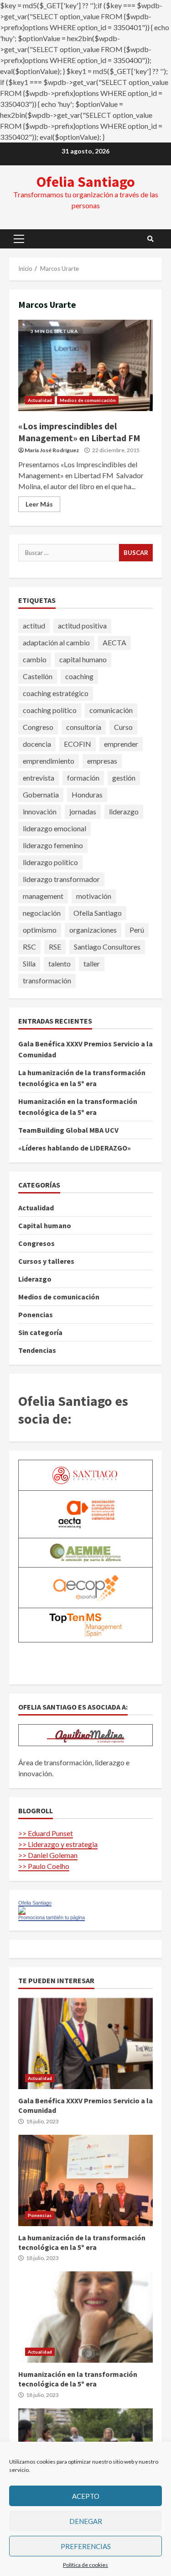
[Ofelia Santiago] (22, 1910)
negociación (42, 913)
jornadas (83, 811)
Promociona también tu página (52, 1917)
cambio (35, 659)
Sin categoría (40, 1332)
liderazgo (124, 811)
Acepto (86, 2496)
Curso (123, 727)
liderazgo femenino (53, 845)
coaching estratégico (56, 693)
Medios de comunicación (88, 400)
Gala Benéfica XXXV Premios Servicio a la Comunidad (85, 2043)
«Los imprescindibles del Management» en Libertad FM (85, 365)
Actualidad (40, 400)
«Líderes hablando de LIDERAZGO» (75, 1148)
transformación (47, 980)
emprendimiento (49, 761)
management (43, 896)
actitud (34, 626)
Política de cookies (85, 2565)
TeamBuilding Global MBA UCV (68, 1130)
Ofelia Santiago (86, 182)
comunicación (111, 710)
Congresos (36, 1243)
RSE (55, 947)
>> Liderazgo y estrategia (58, 1844)
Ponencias (36, 1314)
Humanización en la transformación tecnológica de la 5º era (85, 2317)
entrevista (39, 778)
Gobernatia (41, 794)
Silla (29, 963)
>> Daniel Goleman (48, 1855)
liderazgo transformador (61, 879)
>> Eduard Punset (46, 1833)
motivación (94, 896)
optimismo (40, 930)
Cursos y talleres (46, 1261)
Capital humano (45, 1225)
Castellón (38, 676)
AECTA (114, 642)
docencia (37, 744)
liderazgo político (50, 862)
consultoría (84, 727)
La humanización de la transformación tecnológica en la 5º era (85, 2180)
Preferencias (86, 2546)
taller (92, 963)
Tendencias (37, 1350)
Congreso (38, 727)
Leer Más (39, 504)
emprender (121, 744)
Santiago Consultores (107, 947)
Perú (137, 930)
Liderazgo (35, 1279)
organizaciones (93, 930)
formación (83, 778)
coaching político (50, 710)
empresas (102, 761)
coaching (79, 676)
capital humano (83, 659)
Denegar (86, 2521)
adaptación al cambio (56, 642)
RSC (29, 947)
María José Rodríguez (52, 450)
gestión (124, 778)
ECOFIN (78, 744)
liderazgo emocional (54, 828)
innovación (40, 811)
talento (60, 963)
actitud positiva (82, 626)
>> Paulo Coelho (44, 1866)
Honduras (87, 794)
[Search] (150, 239)
